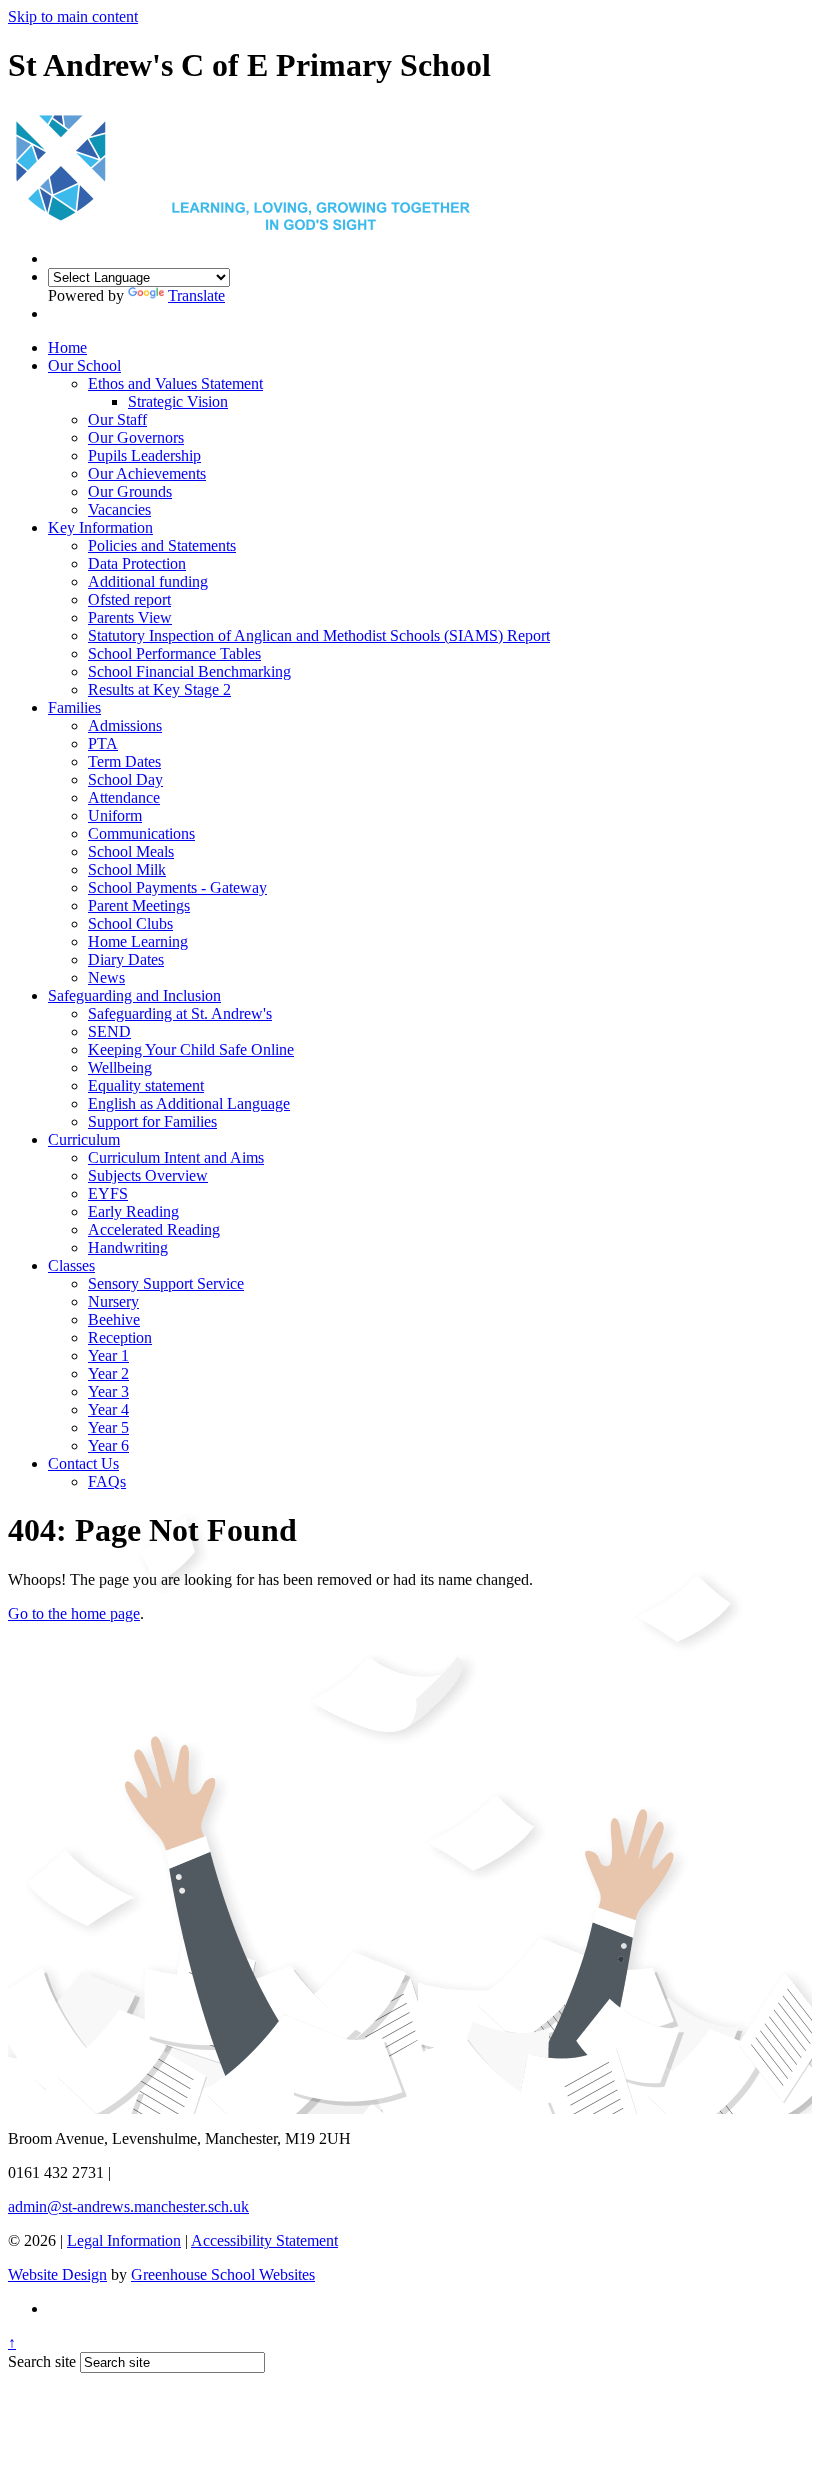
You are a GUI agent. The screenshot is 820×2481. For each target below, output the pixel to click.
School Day (125, 779)
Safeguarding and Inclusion (134, 995)
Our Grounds (130, 491)
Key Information (100, 527)
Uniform (115, 815)
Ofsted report (129, 599)
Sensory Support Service (166, 1283)
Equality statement (146, 1085)
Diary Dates (126, 959)
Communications (141, 833)
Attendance (124, 797)
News (106, 977)
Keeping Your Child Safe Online (191, 1049)
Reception (120, 1337)
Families (74, 707)
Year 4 (108, 1409)
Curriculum (84, 1139)
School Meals (131, 851)
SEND (109, 1031)
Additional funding (148, 581)
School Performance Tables (174, 653)
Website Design (57, 2274)
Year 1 (108, 1355)
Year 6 (108, 1445)
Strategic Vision (178, 401)
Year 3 (108, 1391)
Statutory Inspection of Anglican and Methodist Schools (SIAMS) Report (319, 635)
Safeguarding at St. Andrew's (180, 1013)
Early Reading (133, 1211)
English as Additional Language (189, 1103)
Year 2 (108, 1373)
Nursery (113, 1301)
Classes (71, 1265)
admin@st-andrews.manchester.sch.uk (128, 2206)
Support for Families (152, 1121)
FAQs (107, 1481)
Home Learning (138, 941)
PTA (103, 743)
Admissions (125, 725)
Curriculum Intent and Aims (176, 1157)
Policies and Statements (162, 545)
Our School (84, 365)
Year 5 (108, 1427)
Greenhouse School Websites (223, 2274)
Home (67, 347)
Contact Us (83, 1463)
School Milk (127, 869)
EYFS (108, 1193)
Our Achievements (147, 473)
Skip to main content (73, 16)
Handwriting (128, 1247)
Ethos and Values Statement (175, 383)
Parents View (130, 617)
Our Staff (117, 419)
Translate (196, 295)
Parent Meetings (139, 905)
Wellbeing (120, 1067)
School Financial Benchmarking (189, 671)
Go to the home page (74, 1613)
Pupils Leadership (144, 455)
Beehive (114, 1319)
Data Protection (137, 563)
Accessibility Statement (264, 2240)
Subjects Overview (148, 1175)
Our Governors (136, 437)
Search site (42, 2361)
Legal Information (124, 2240)
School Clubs (130, 923)
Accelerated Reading (154, 1229)
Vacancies (119, 509)
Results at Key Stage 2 (159, 689)
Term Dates (124, 761)
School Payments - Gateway (177, 887)
